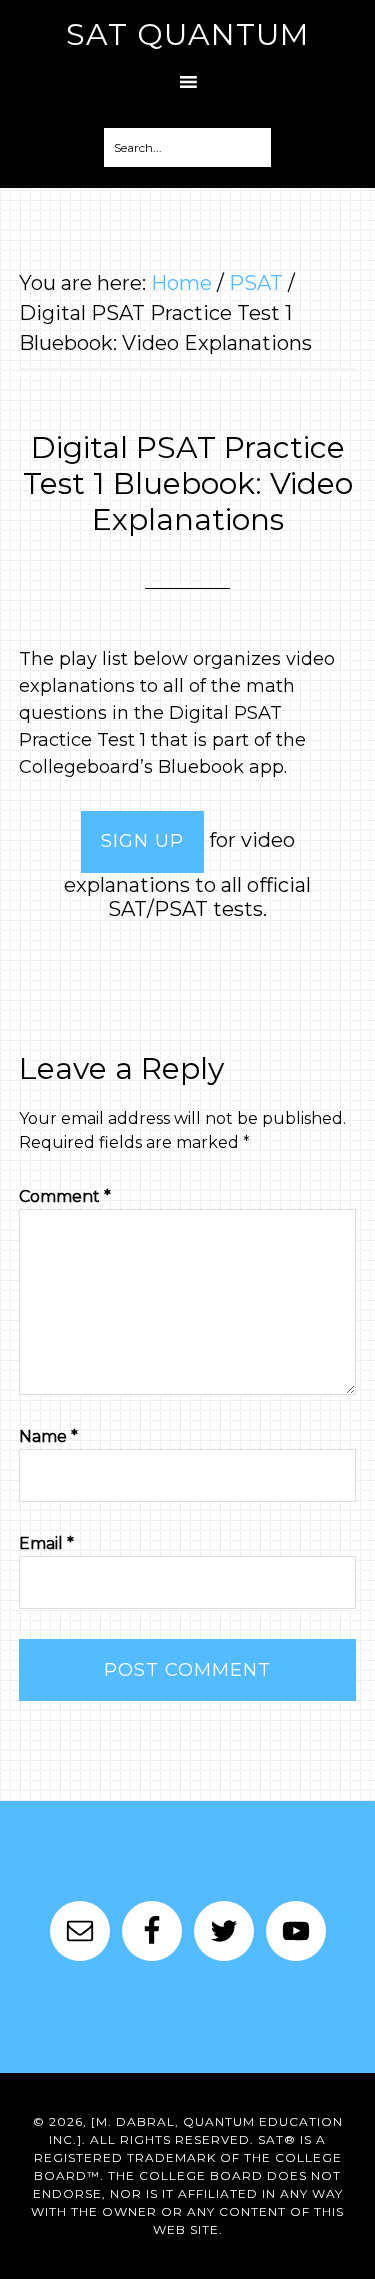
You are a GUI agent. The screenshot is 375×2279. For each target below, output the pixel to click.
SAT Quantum (187, 34)
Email (46, 1543)
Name (48, 1436)
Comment (65, 1196)
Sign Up (142, 841)
